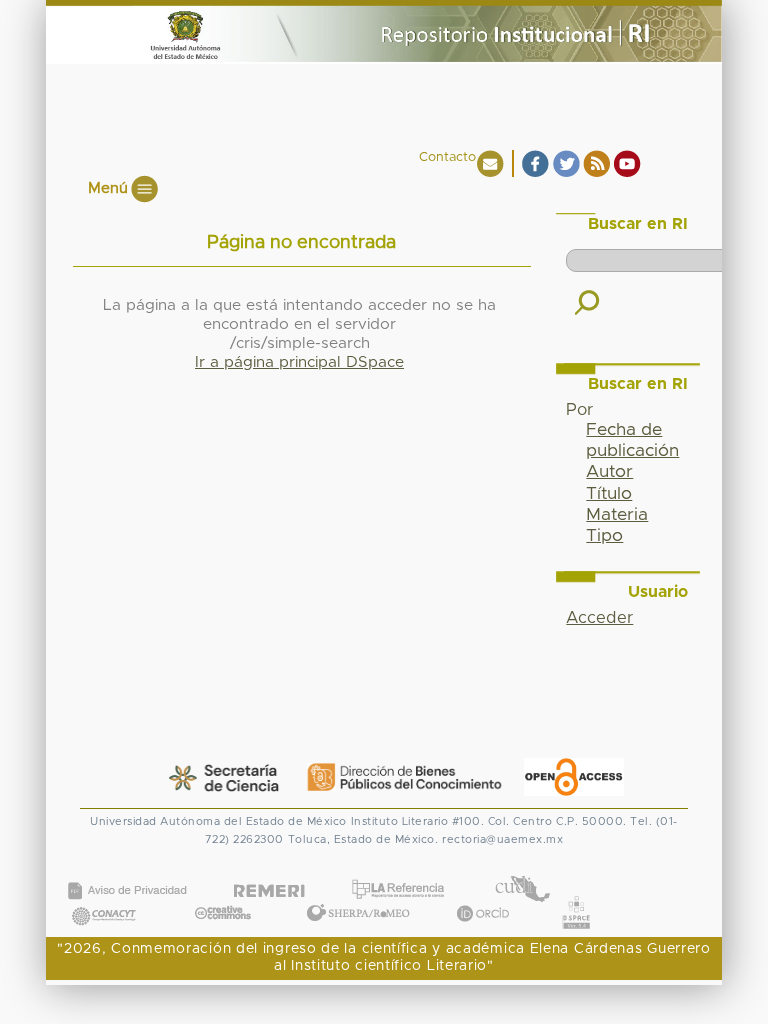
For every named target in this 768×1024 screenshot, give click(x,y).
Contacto (447, 157)
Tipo (604, 536)
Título (609, 494)
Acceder (599, 618)
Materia (617, 515)
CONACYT (104, 895)
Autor (609, 472)
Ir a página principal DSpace (299, 362)
